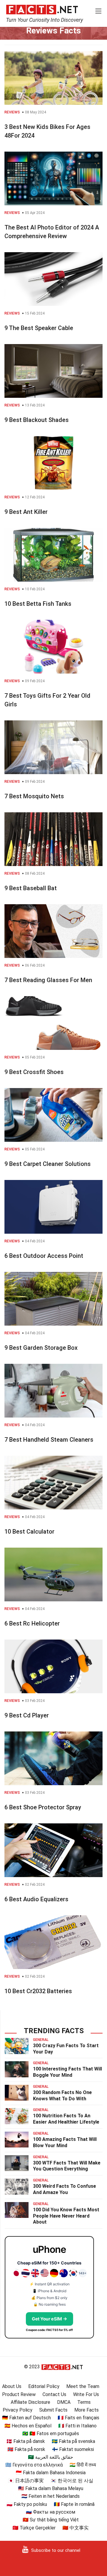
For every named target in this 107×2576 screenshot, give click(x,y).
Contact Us (54, 2394)
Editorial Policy (44, 2386)
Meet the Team (83, 2386)
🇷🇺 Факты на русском (51, 2512)
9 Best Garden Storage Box (41, 1348)
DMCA (64, 2402)
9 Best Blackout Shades (37, 420)
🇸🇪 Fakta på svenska (73, 2441)
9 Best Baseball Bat (31, 888)
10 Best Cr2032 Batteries (38, 1991)
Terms (84, 2402)
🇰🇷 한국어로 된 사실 (72, 2481)
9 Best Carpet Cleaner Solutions (48, 1164)
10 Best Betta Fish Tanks (38, 604)
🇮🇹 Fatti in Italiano (77, 2426)
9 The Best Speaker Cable (39, 328)
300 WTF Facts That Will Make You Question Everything (67, 2166)
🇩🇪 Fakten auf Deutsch (26, 2418)
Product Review (19, 2394)
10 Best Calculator (29, 1532)
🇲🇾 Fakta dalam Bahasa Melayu (51, 2488)
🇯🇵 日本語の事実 (26, 2481)
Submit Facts (53, 2410)
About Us (12, 2386)
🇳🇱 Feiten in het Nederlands (51, 2496)
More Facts (86, 2410)
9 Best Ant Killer (26, 512)
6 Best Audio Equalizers (36, 1899)
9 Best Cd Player (27, 1715)
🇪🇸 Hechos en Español (28, 2426)
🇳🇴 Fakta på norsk (26, 2449)
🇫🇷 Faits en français (78, 2418)
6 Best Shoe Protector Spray (43, 1807)
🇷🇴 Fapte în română (74, 2504)
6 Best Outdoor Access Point (44, 1256)
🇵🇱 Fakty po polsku (27, 2504)
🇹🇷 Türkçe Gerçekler (34, 2528)
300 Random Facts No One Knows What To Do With (62, 2096)
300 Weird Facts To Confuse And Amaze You (64, 2189)
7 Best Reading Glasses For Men (48, 980)
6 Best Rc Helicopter (32, 1623)
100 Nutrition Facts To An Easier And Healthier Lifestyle (66, 2119)
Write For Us (86, 2394)
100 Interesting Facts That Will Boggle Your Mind (67, 2072)
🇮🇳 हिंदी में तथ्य (83, 2465)
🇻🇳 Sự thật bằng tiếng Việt (51, 2520)
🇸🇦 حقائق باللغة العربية (51, 2457)
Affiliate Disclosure (30, 2402)
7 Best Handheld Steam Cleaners (49, 1440)
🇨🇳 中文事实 (75, 2528)
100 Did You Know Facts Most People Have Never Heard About (66, 2216)
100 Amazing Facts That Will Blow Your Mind (65, 2142)
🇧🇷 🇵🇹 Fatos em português (51, 2434)
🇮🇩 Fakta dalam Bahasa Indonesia (51, 2473)
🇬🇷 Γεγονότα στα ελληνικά (34, 2465)
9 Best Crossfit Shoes (34, 1072)
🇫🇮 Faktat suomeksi (73, 2449)
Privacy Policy (18, 2410)
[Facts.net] (42, 9)
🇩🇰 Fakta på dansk (26, 2441)
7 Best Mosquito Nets (34, 796)
